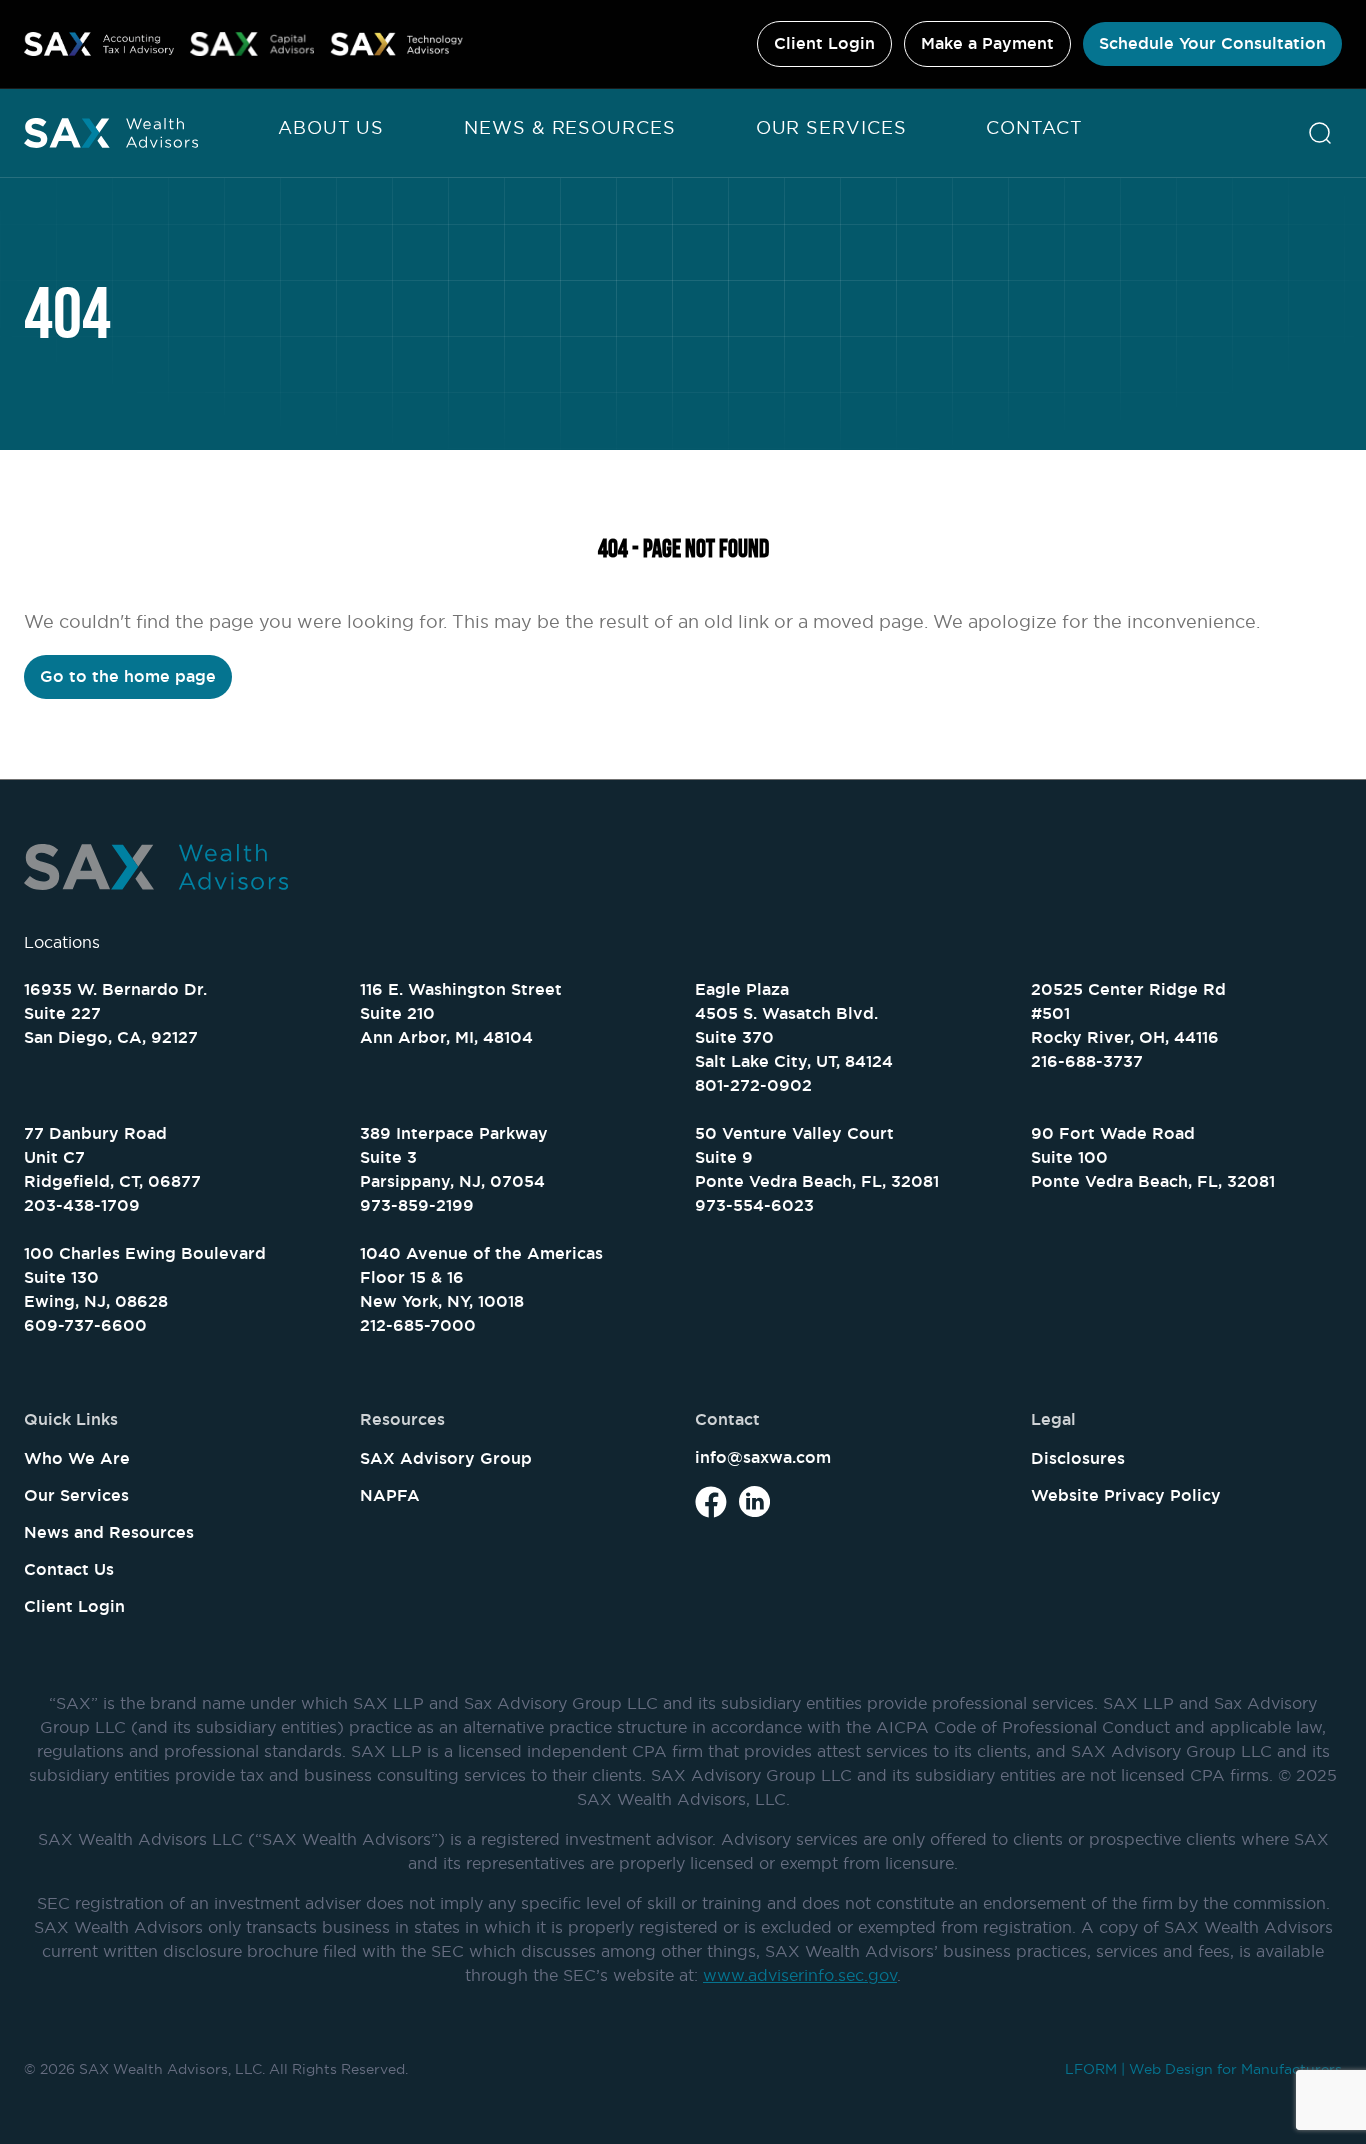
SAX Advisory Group (446, 1458)
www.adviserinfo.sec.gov (800, 1975)
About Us (331, 127)
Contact (1034, 127)
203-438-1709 (82, 1205)
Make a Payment (987, 43)
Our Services (831, 127)
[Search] (1320, 133)
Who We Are (77, 1458)
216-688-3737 (1087, 1061)
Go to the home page (128, 676)
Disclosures (1078, 1458)
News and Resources (109, 1532)
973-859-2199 (417, 1205)
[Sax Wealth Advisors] (111, 133)
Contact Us (69, 1569)
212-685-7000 (418, 1325)
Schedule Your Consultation (1212, 43)
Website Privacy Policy (1126, 1495)
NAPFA (390, 1495)
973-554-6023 (754, 1205)
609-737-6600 (85, 1325)
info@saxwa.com (763, 1457)
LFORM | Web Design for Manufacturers (1203, 2069)
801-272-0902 (753, 1085)
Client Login (824, 43)
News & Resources (569, 127)
